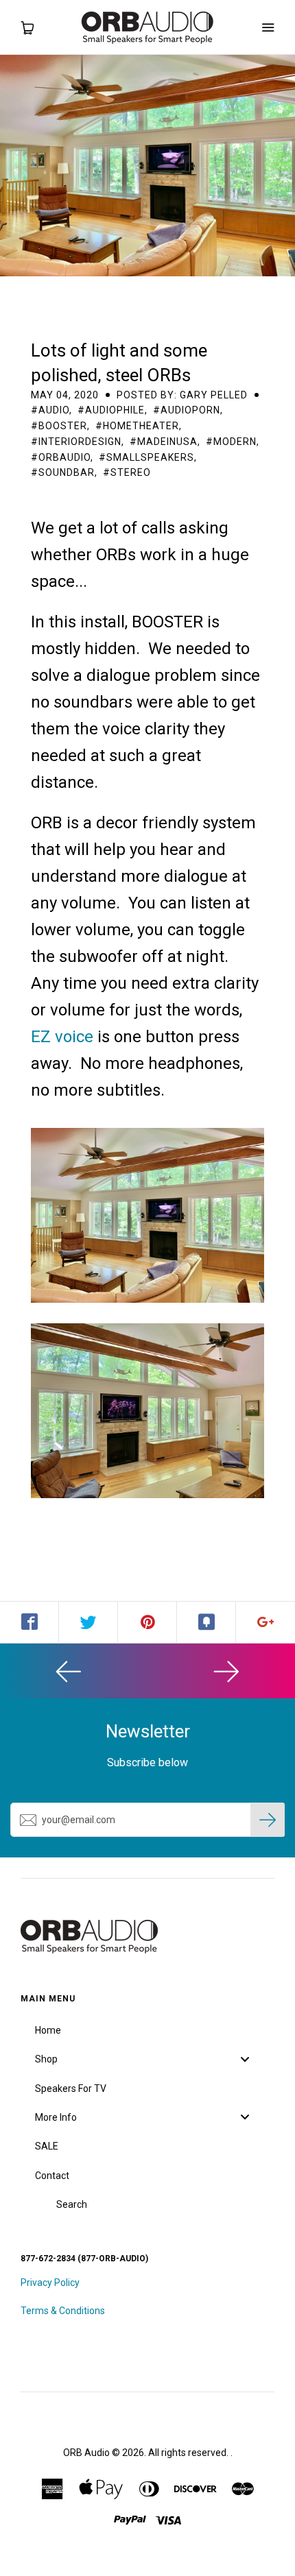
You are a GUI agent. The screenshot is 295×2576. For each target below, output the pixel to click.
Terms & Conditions (63, 2311)
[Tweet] (88, 1622)
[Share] (29, 1622)
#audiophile (111, 410)
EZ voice (62, 1037)
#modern (231, 442)
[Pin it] (147, 1622)
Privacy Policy (50, 2283)
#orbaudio (61, 457)
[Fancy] (206, 1622)
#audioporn (187, 410)
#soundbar (63, 472)
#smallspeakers (146, 457)
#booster (59, 426)
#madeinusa (164, 442)
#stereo (127, 472)
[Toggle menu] (245, 2059)
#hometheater (137, 426)
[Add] (265, 1622)
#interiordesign (76, 442)
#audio (50, 410)
